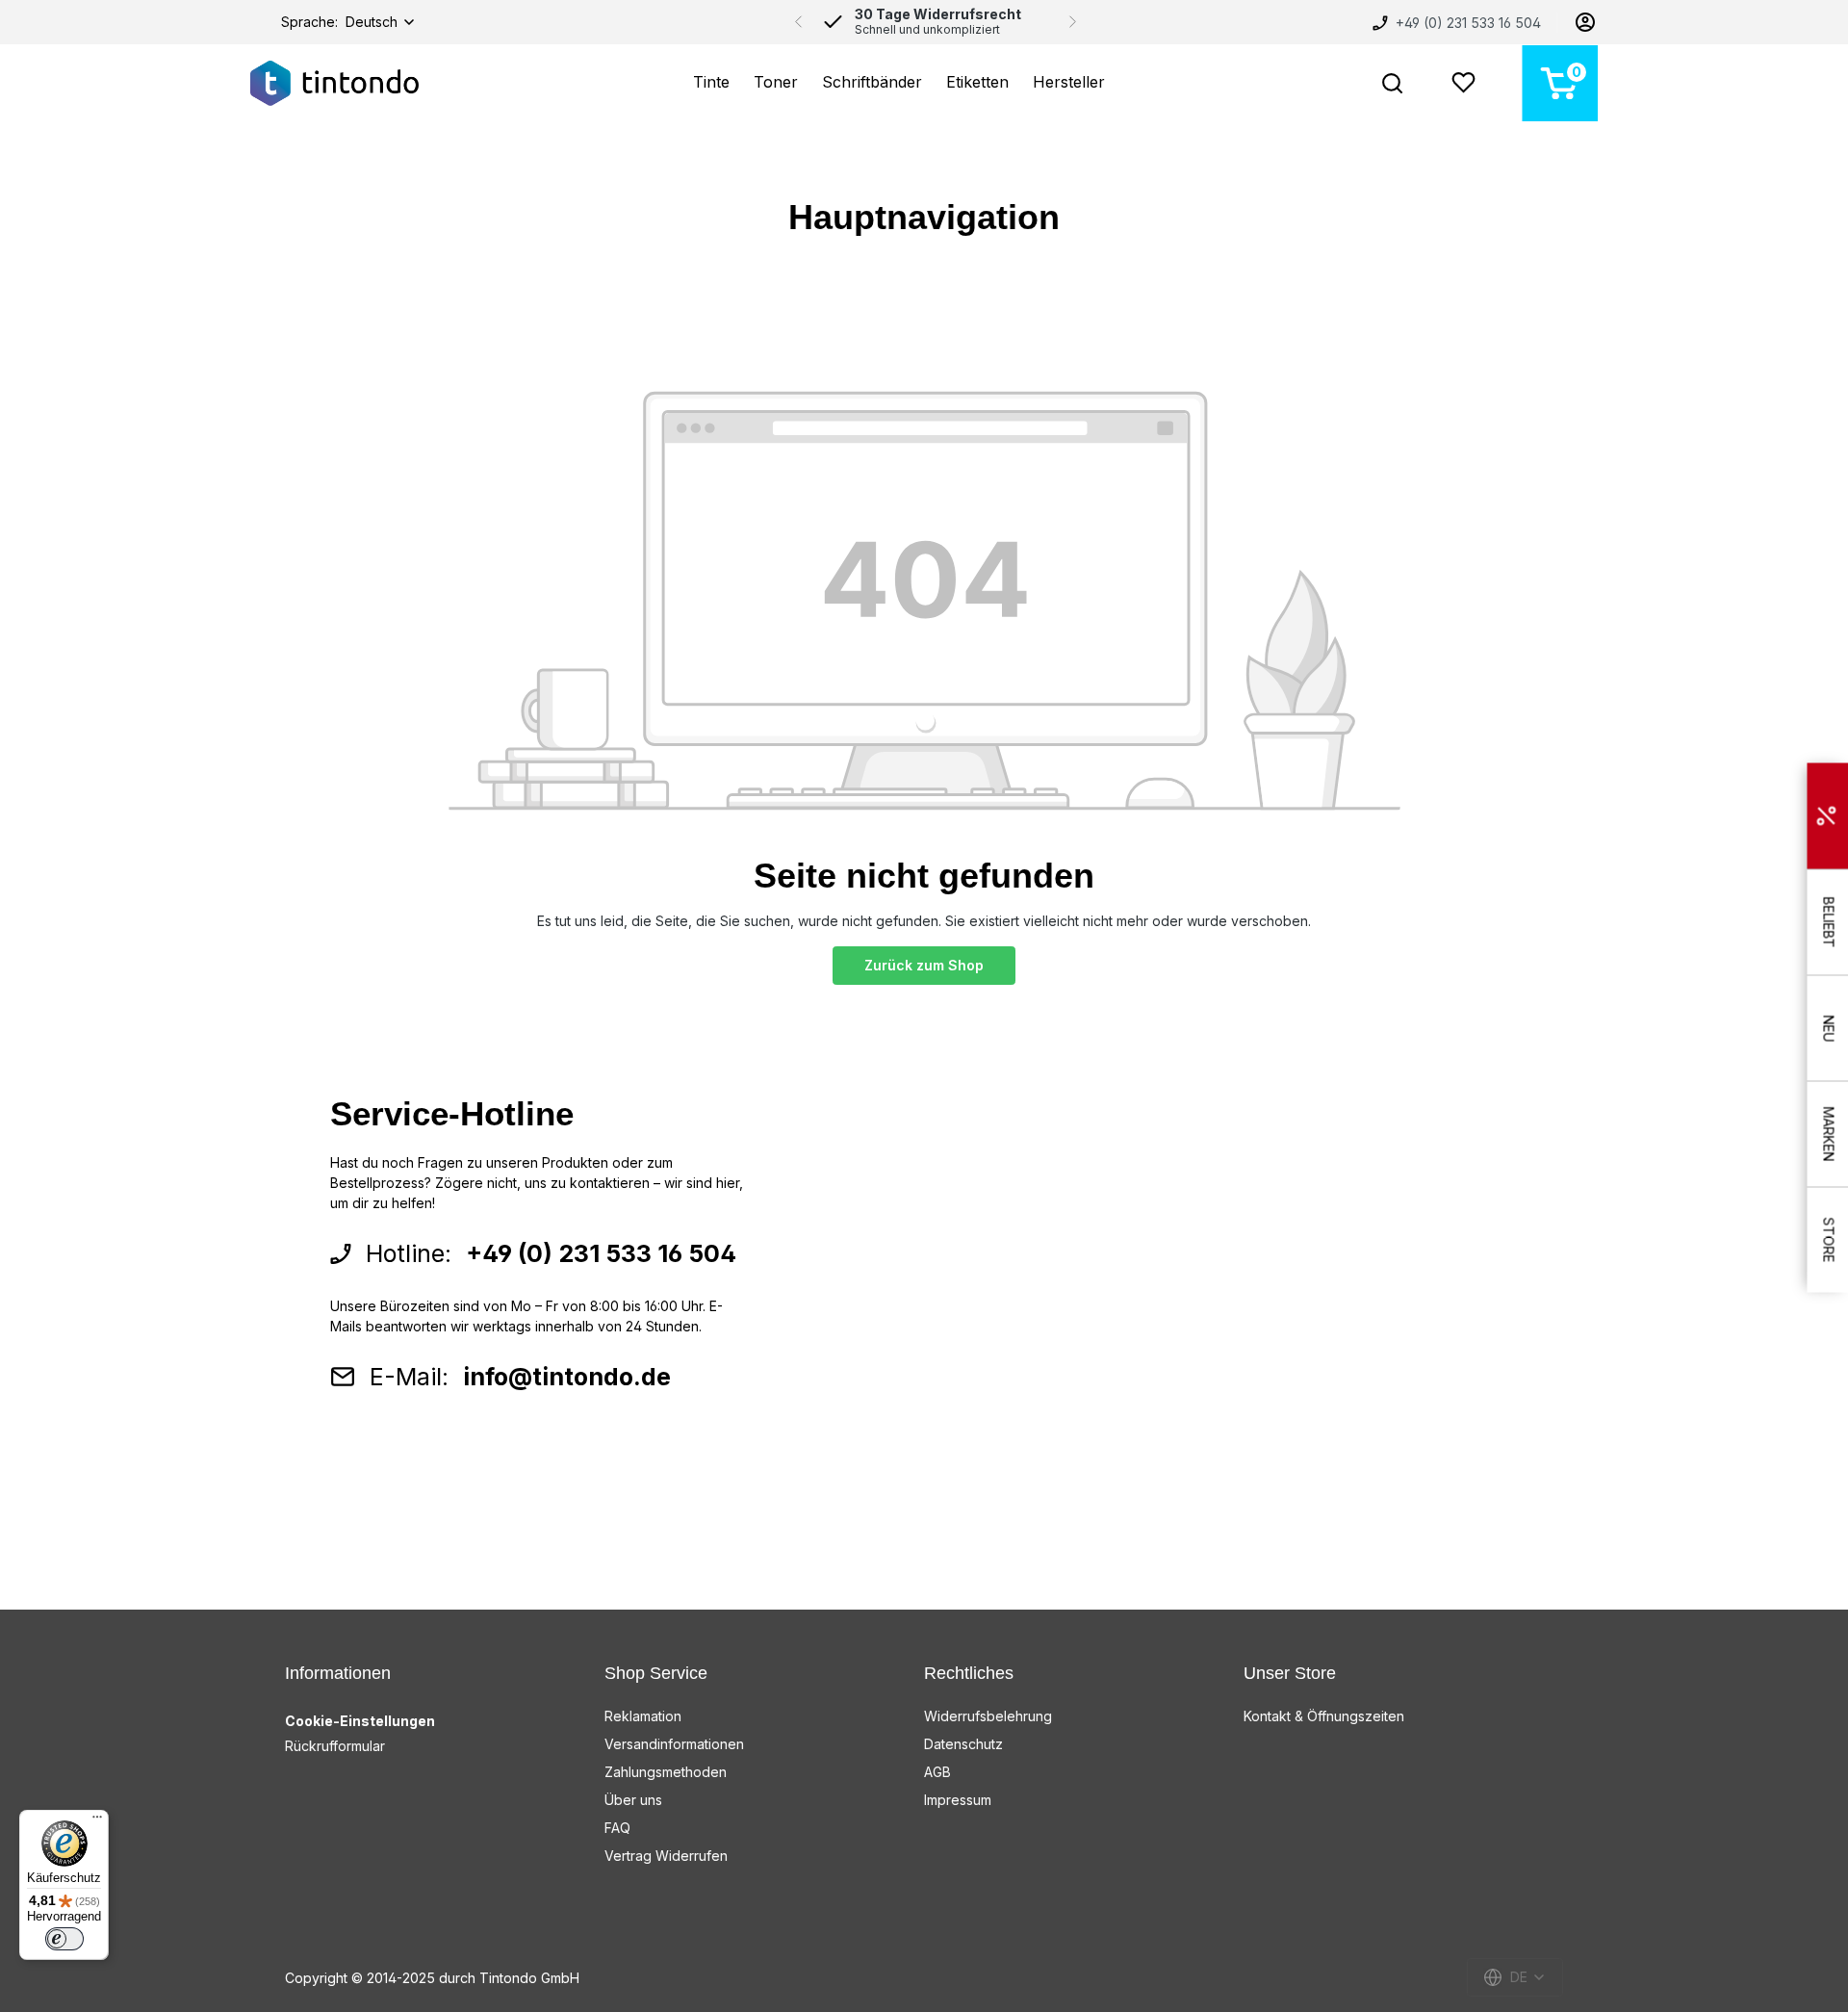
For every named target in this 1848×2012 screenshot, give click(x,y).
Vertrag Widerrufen (666, 1856)
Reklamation (643, 1716)
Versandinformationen (674, 1744)
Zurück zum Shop (924, 965)
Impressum (958, 1800)
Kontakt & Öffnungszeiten (1324, 1716)
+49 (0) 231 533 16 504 (1466, 23)
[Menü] (97, 1821)
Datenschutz (963, 1744)
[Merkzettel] (1463, 83)
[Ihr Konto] (1585, 22)
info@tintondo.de (567, 1377)
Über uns (633, 1800)
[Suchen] (1392, 83)
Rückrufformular (335, 1746)
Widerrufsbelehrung (988, 1716)
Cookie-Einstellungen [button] (360, 1721)
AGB (937, 1772)
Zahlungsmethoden (666, 1772)
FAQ (617, 1828)
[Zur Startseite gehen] (334, 83)
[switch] (64, 1939)
